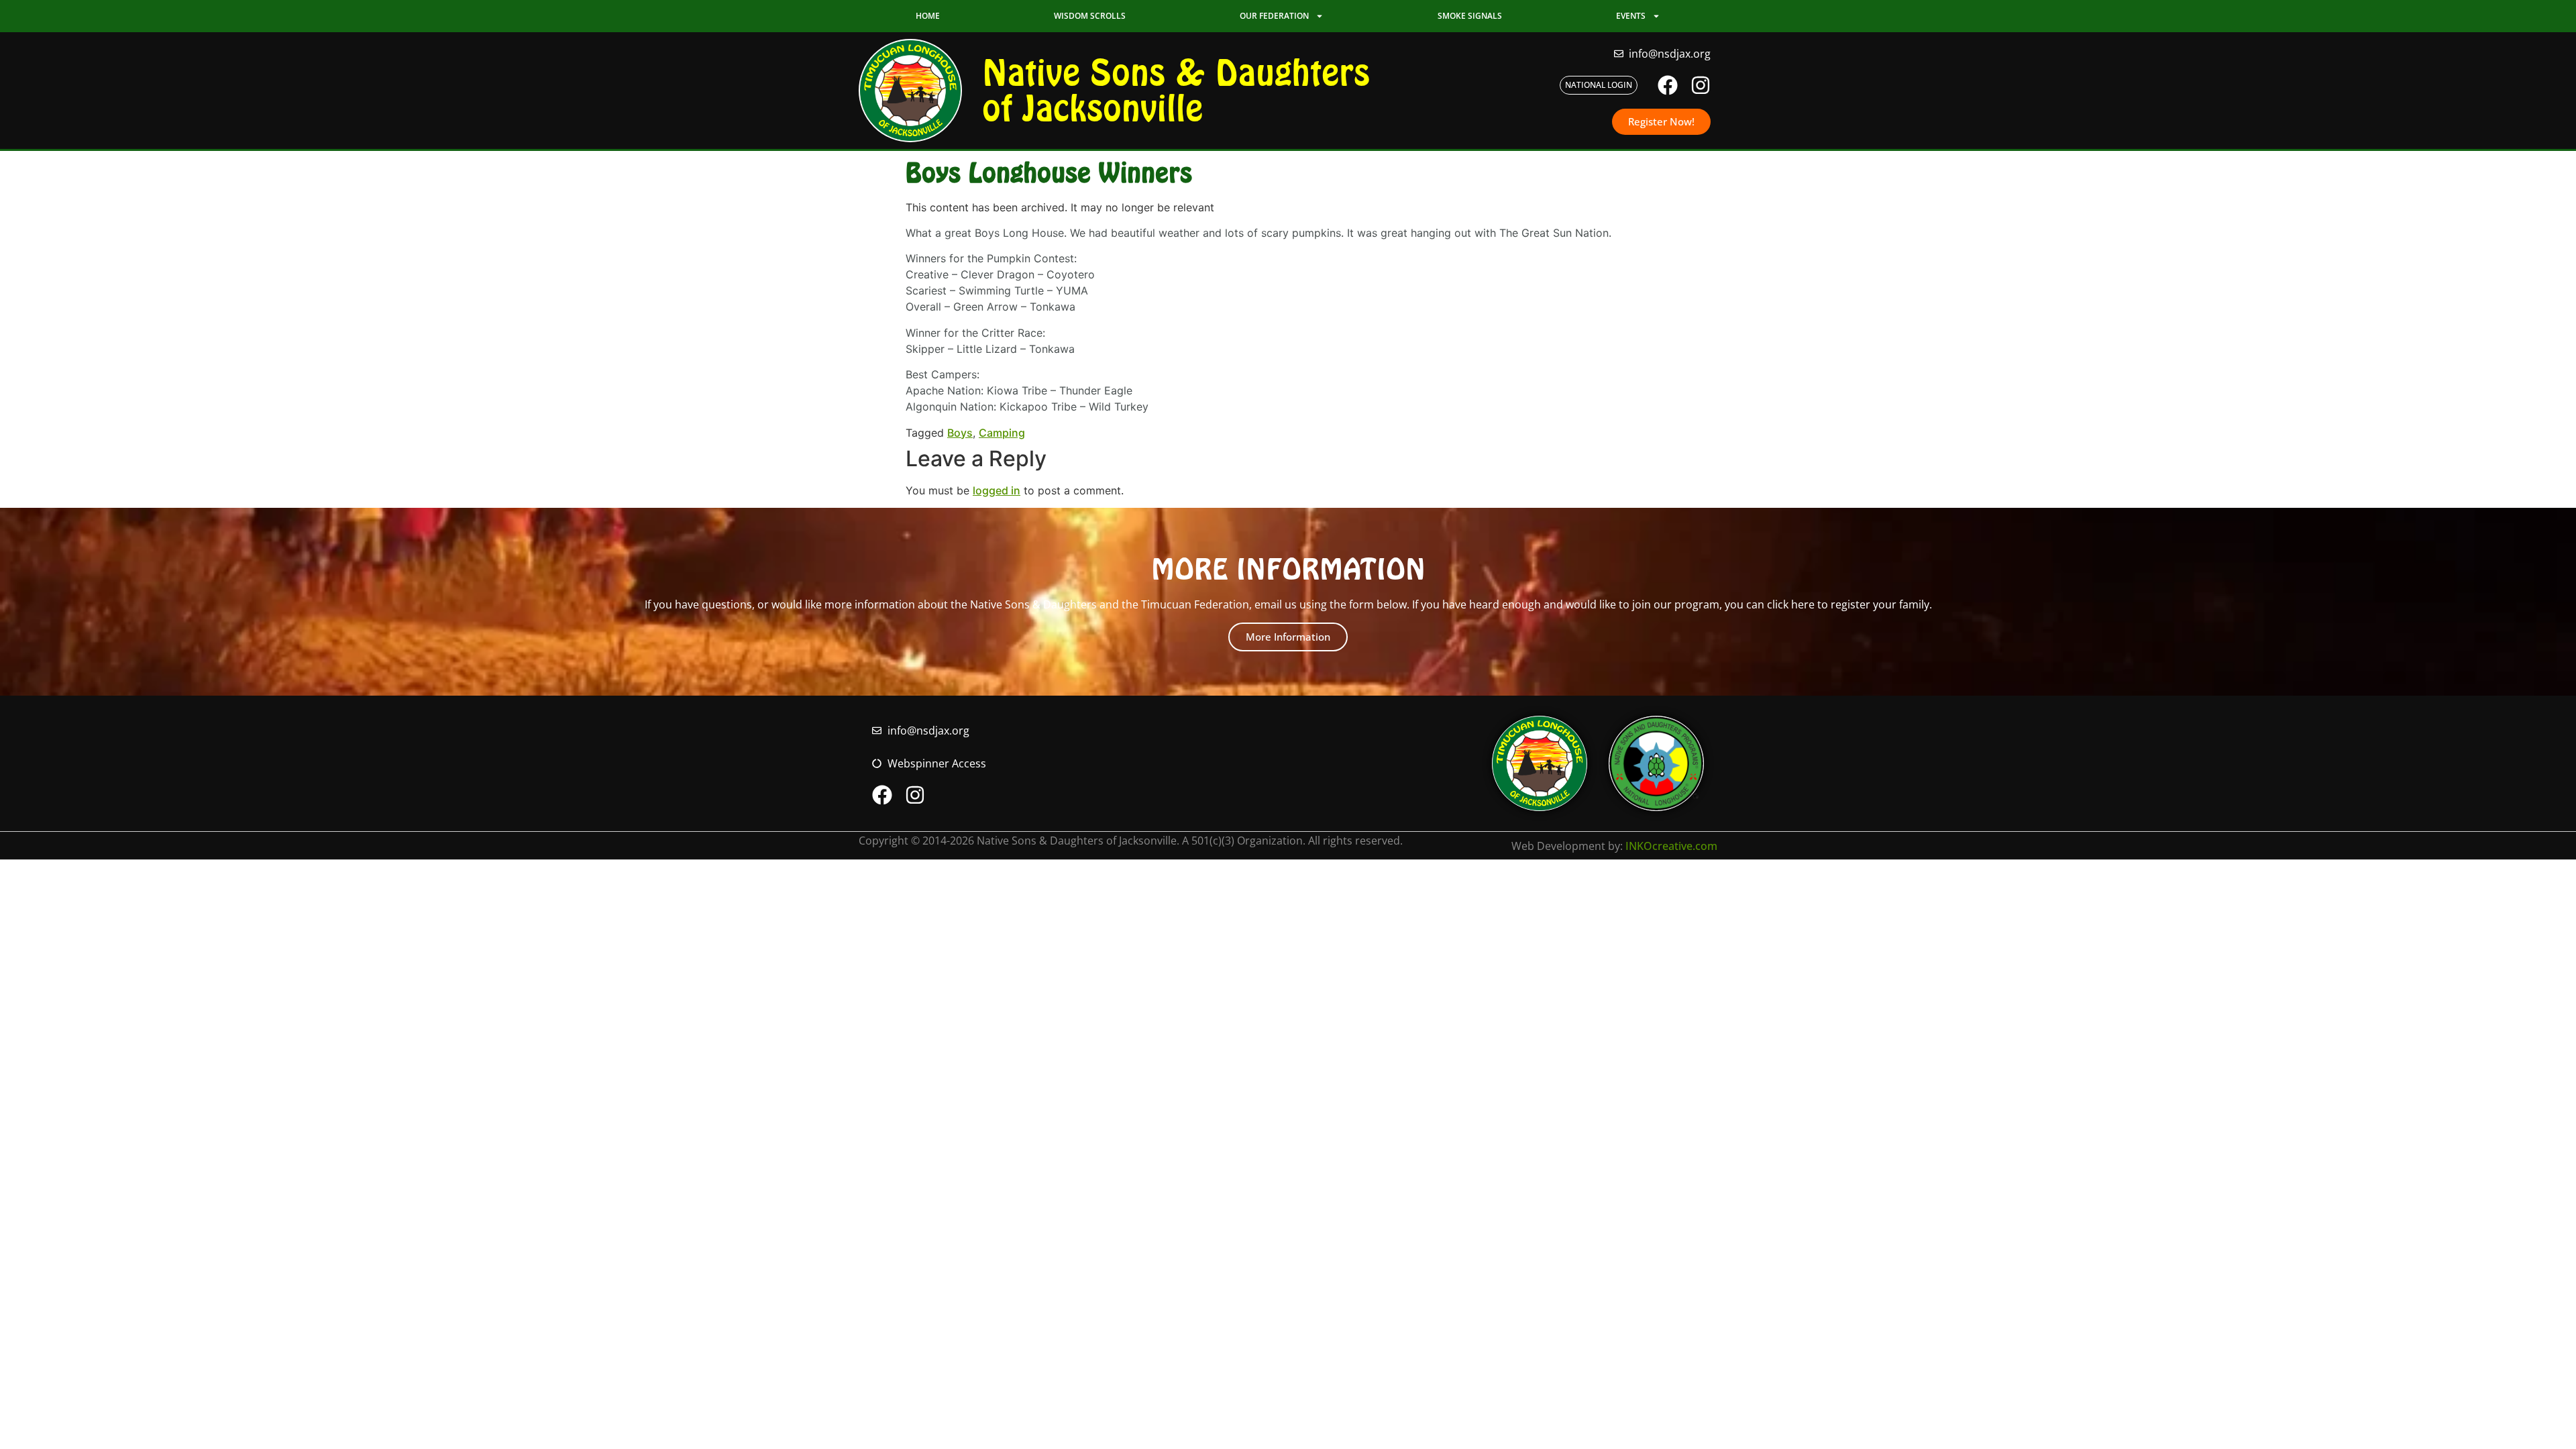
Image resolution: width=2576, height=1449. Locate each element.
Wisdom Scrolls (1090, 16)
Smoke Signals (1470, 16)
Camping (1002, 433)
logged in (997, 490)
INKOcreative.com (1671, 846)
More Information (1288, 637)
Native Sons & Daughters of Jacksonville (1176, 90)
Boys (960, 433)
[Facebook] (1668, 85)
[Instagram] (1701, 85)
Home (928, 16)
